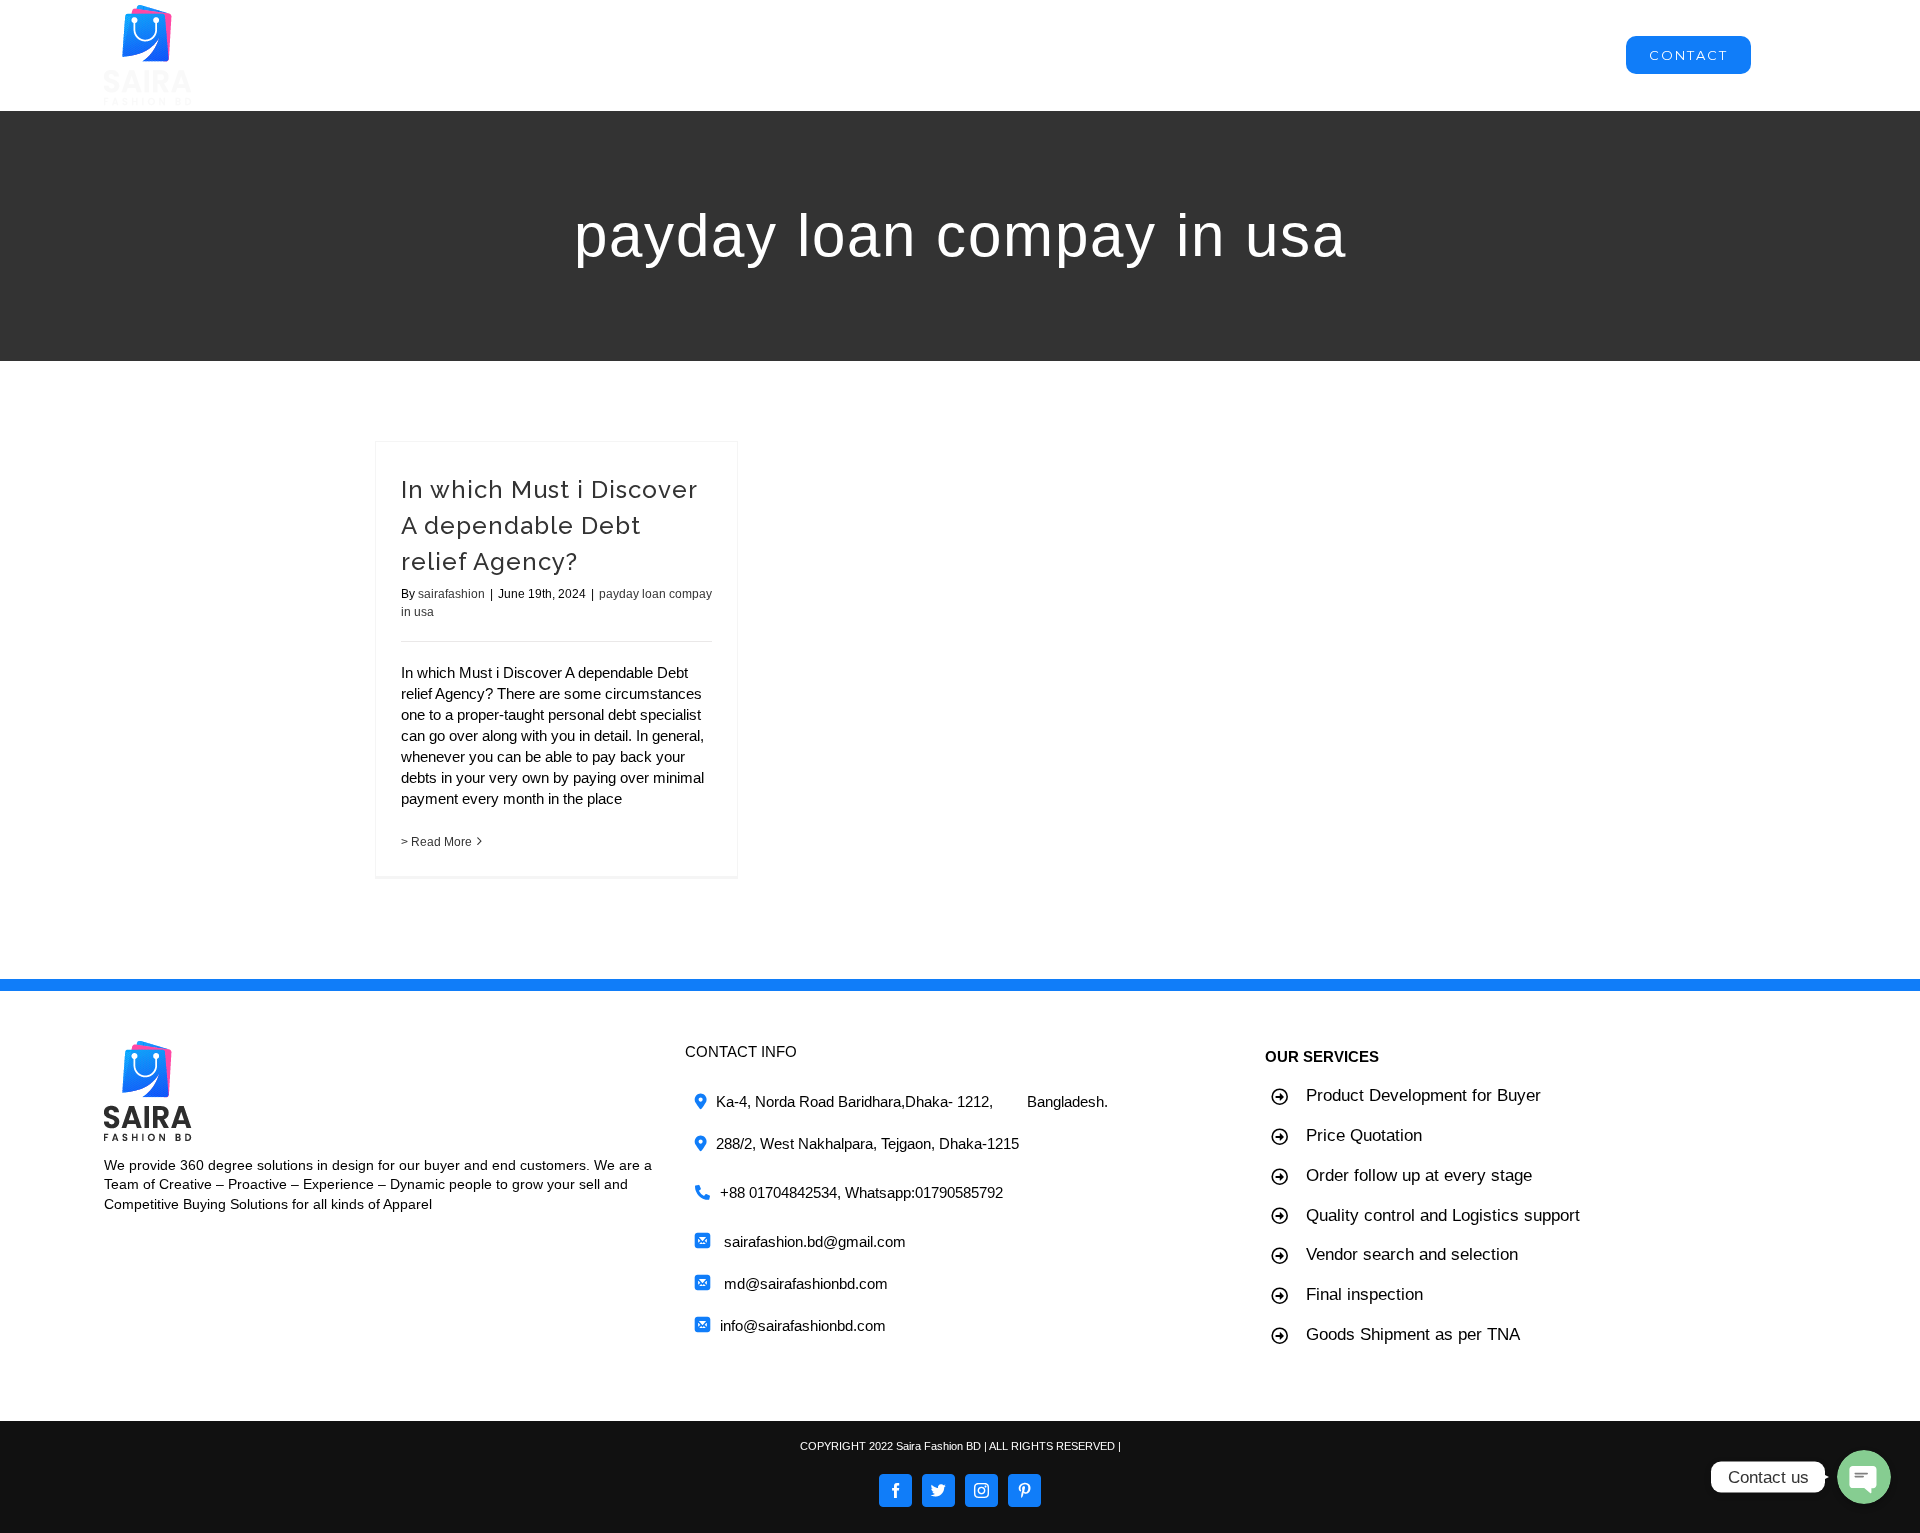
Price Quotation (1364, 1135)
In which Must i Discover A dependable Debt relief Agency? (549, 525)
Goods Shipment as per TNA (1413, 1334)
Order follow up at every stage (1419, 1175)
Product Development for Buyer (1423, 1095)
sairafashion (451, 594)
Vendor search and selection (1412, 1254)
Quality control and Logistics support (1443, 1215)
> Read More (436, 842)
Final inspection (1364, 1294)
